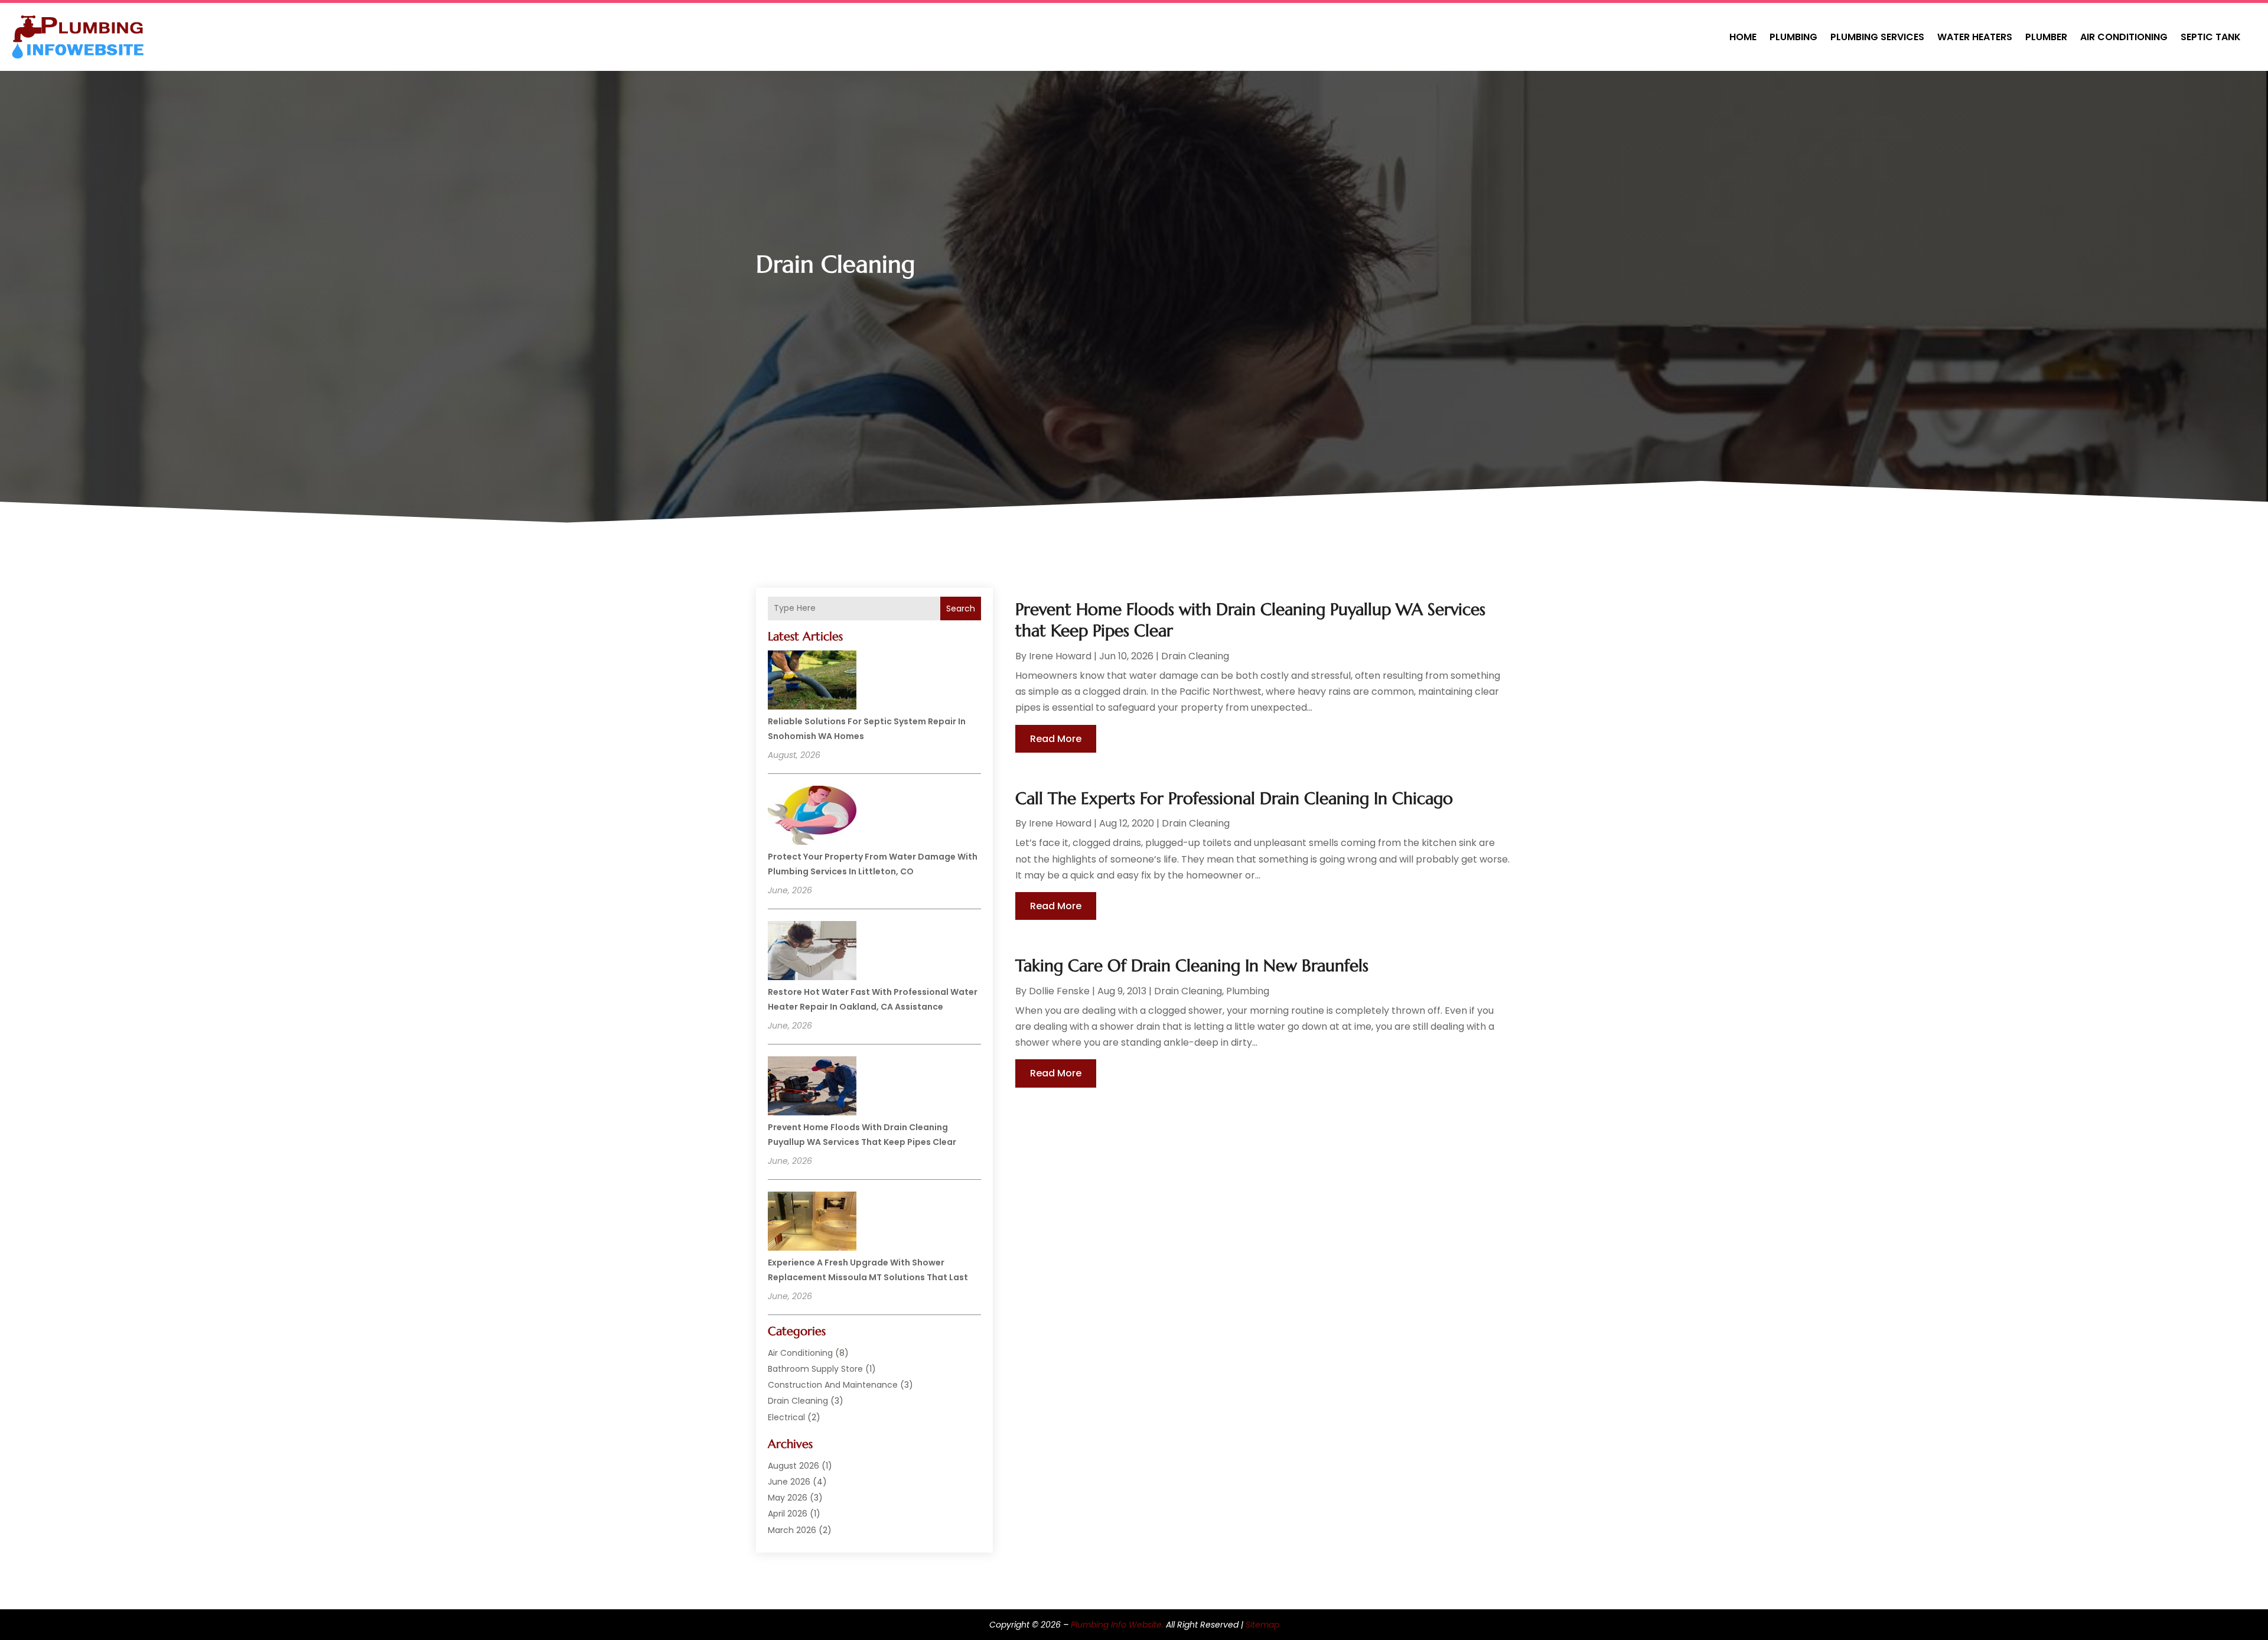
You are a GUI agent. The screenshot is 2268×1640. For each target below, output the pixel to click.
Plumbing (1793, 37)
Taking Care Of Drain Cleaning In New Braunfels (1192, 966)
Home (1743, 37)
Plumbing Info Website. (1117, 1625)
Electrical (786, 1417)
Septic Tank (2211, 37)
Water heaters (1975, 37)
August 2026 (794, 1466)
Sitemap (1262, 1625)
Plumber (2046, 37)
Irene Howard (1060, 656)
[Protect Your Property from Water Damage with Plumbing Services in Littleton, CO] (812, 817)
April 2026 (788, 1514)
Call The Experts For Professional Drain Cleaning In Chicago (1234, 798)
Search (961, 609)
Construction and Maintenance (833, 1385)
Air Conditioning (2124, 37)
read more (1056, 739)
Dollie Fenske (1059, 991)
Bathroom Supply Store (815, 1369)
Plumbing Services (1877, 37)
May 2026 (788, 1498)
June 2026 (789, 1482)
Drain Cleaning (798, 1401)
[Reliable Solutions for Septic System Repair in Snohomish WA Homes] (812, 682)
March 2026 (792, 1530)
